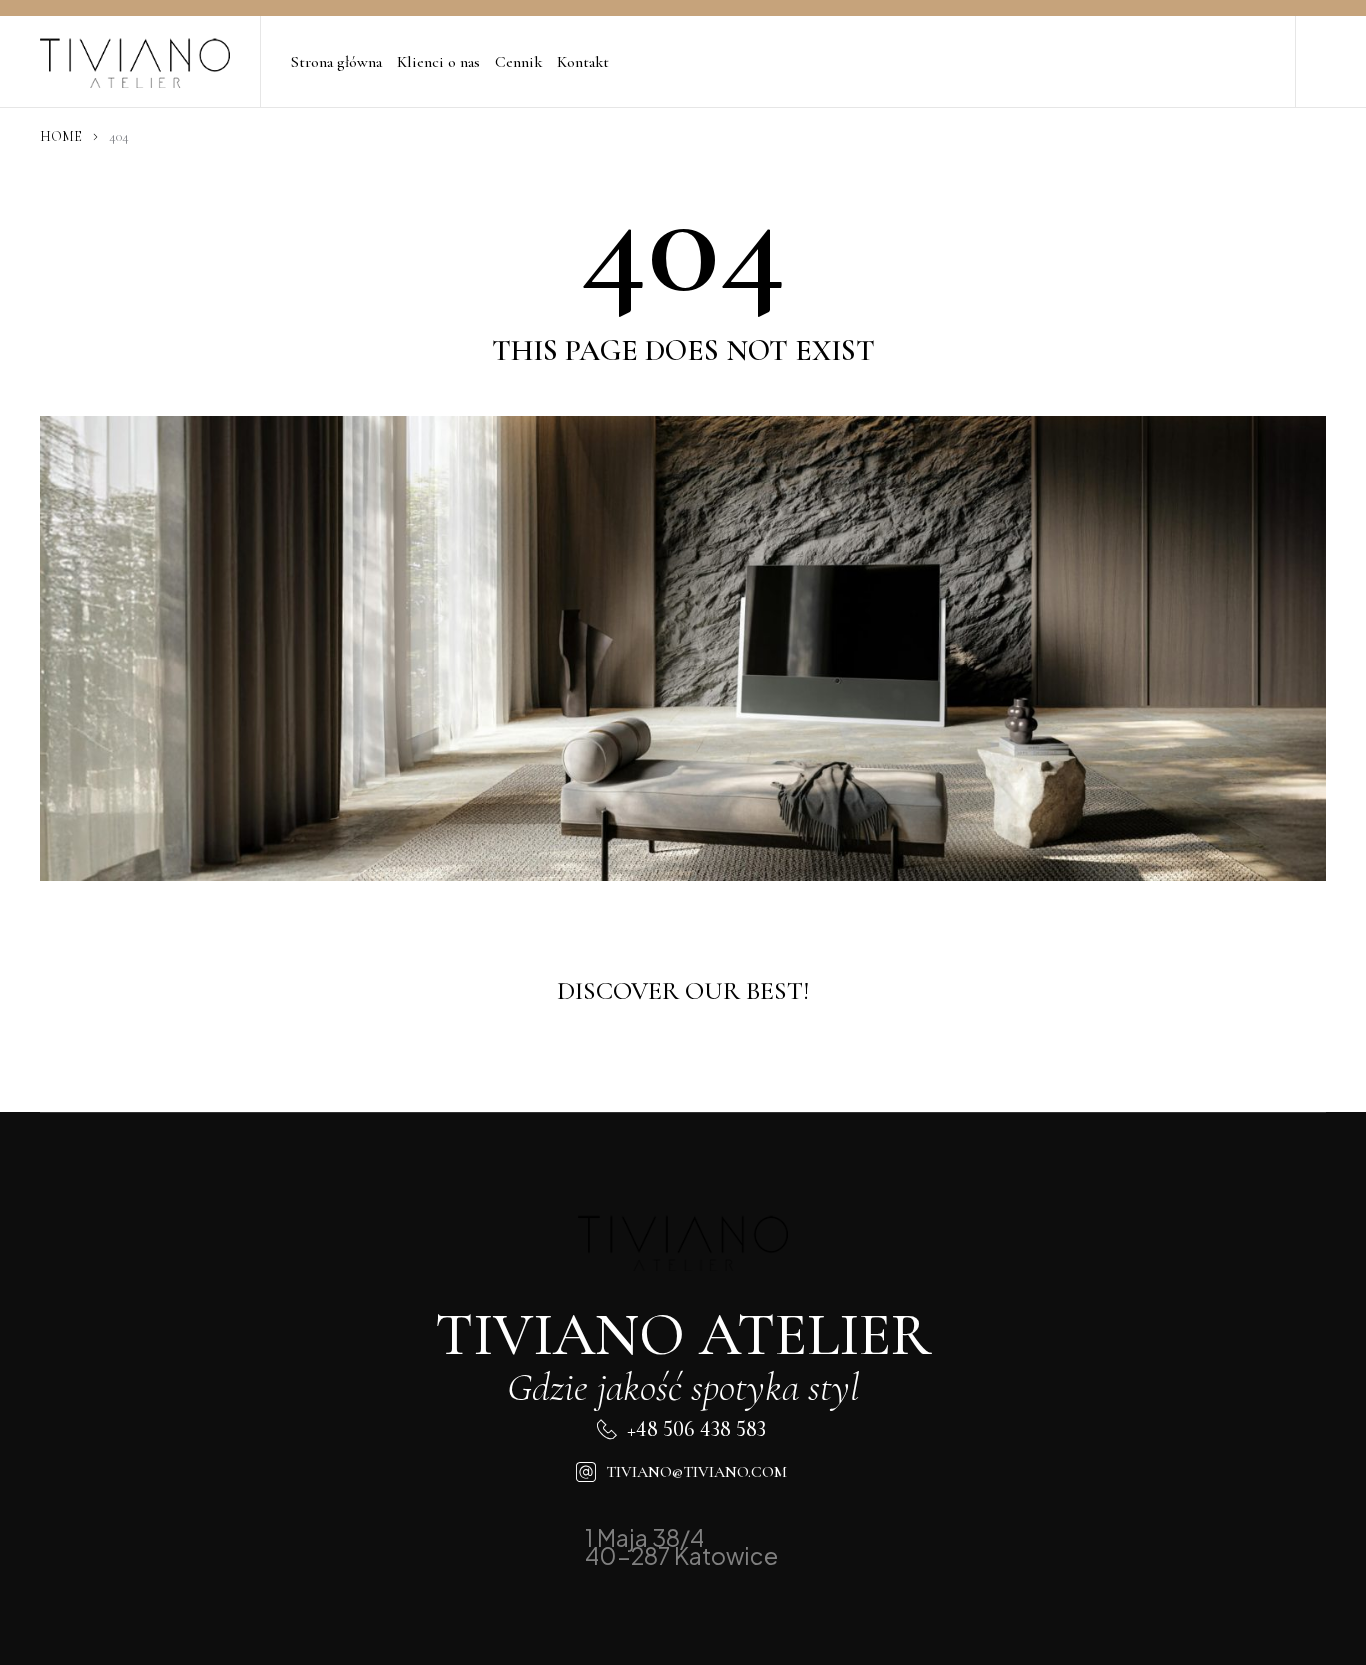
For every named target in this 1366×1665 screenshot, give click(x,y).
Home (61, 136)
